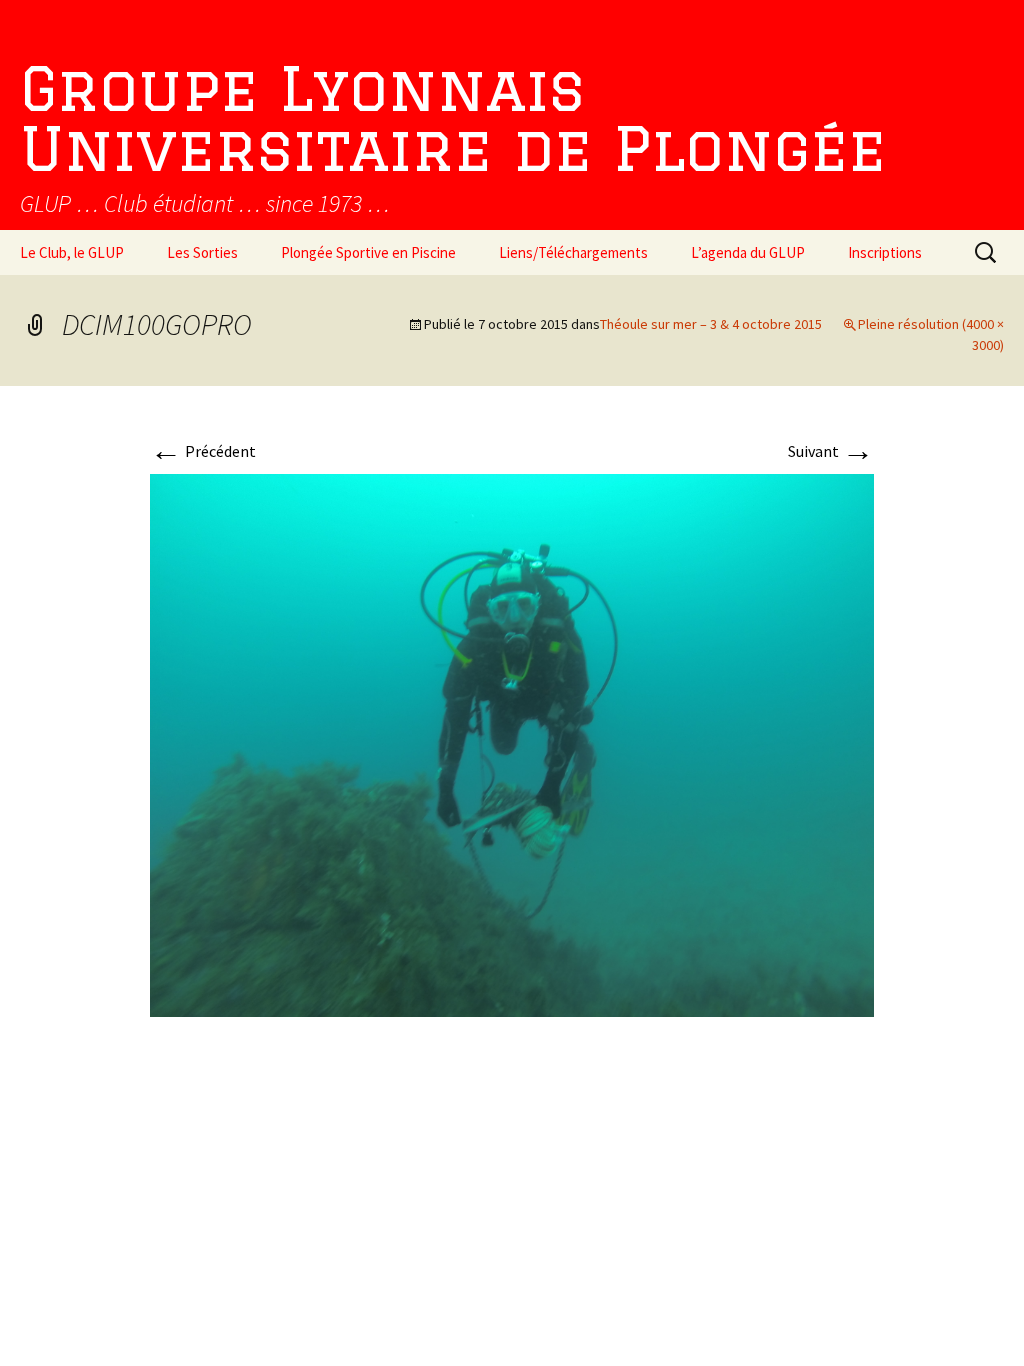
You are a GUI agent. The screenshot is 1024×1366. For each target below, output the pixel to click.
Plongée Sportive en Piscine (368, 252)
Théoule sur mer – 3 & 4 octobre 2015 (711, 324)
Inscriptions (885, 252)
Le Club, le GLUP (72, 252)
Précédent (203, 451)
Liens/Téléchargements (573, 252)
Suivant (831, 451)
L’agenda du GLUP (748, 252)
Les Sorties (202, 252)
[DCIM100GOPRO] (512, 743)
